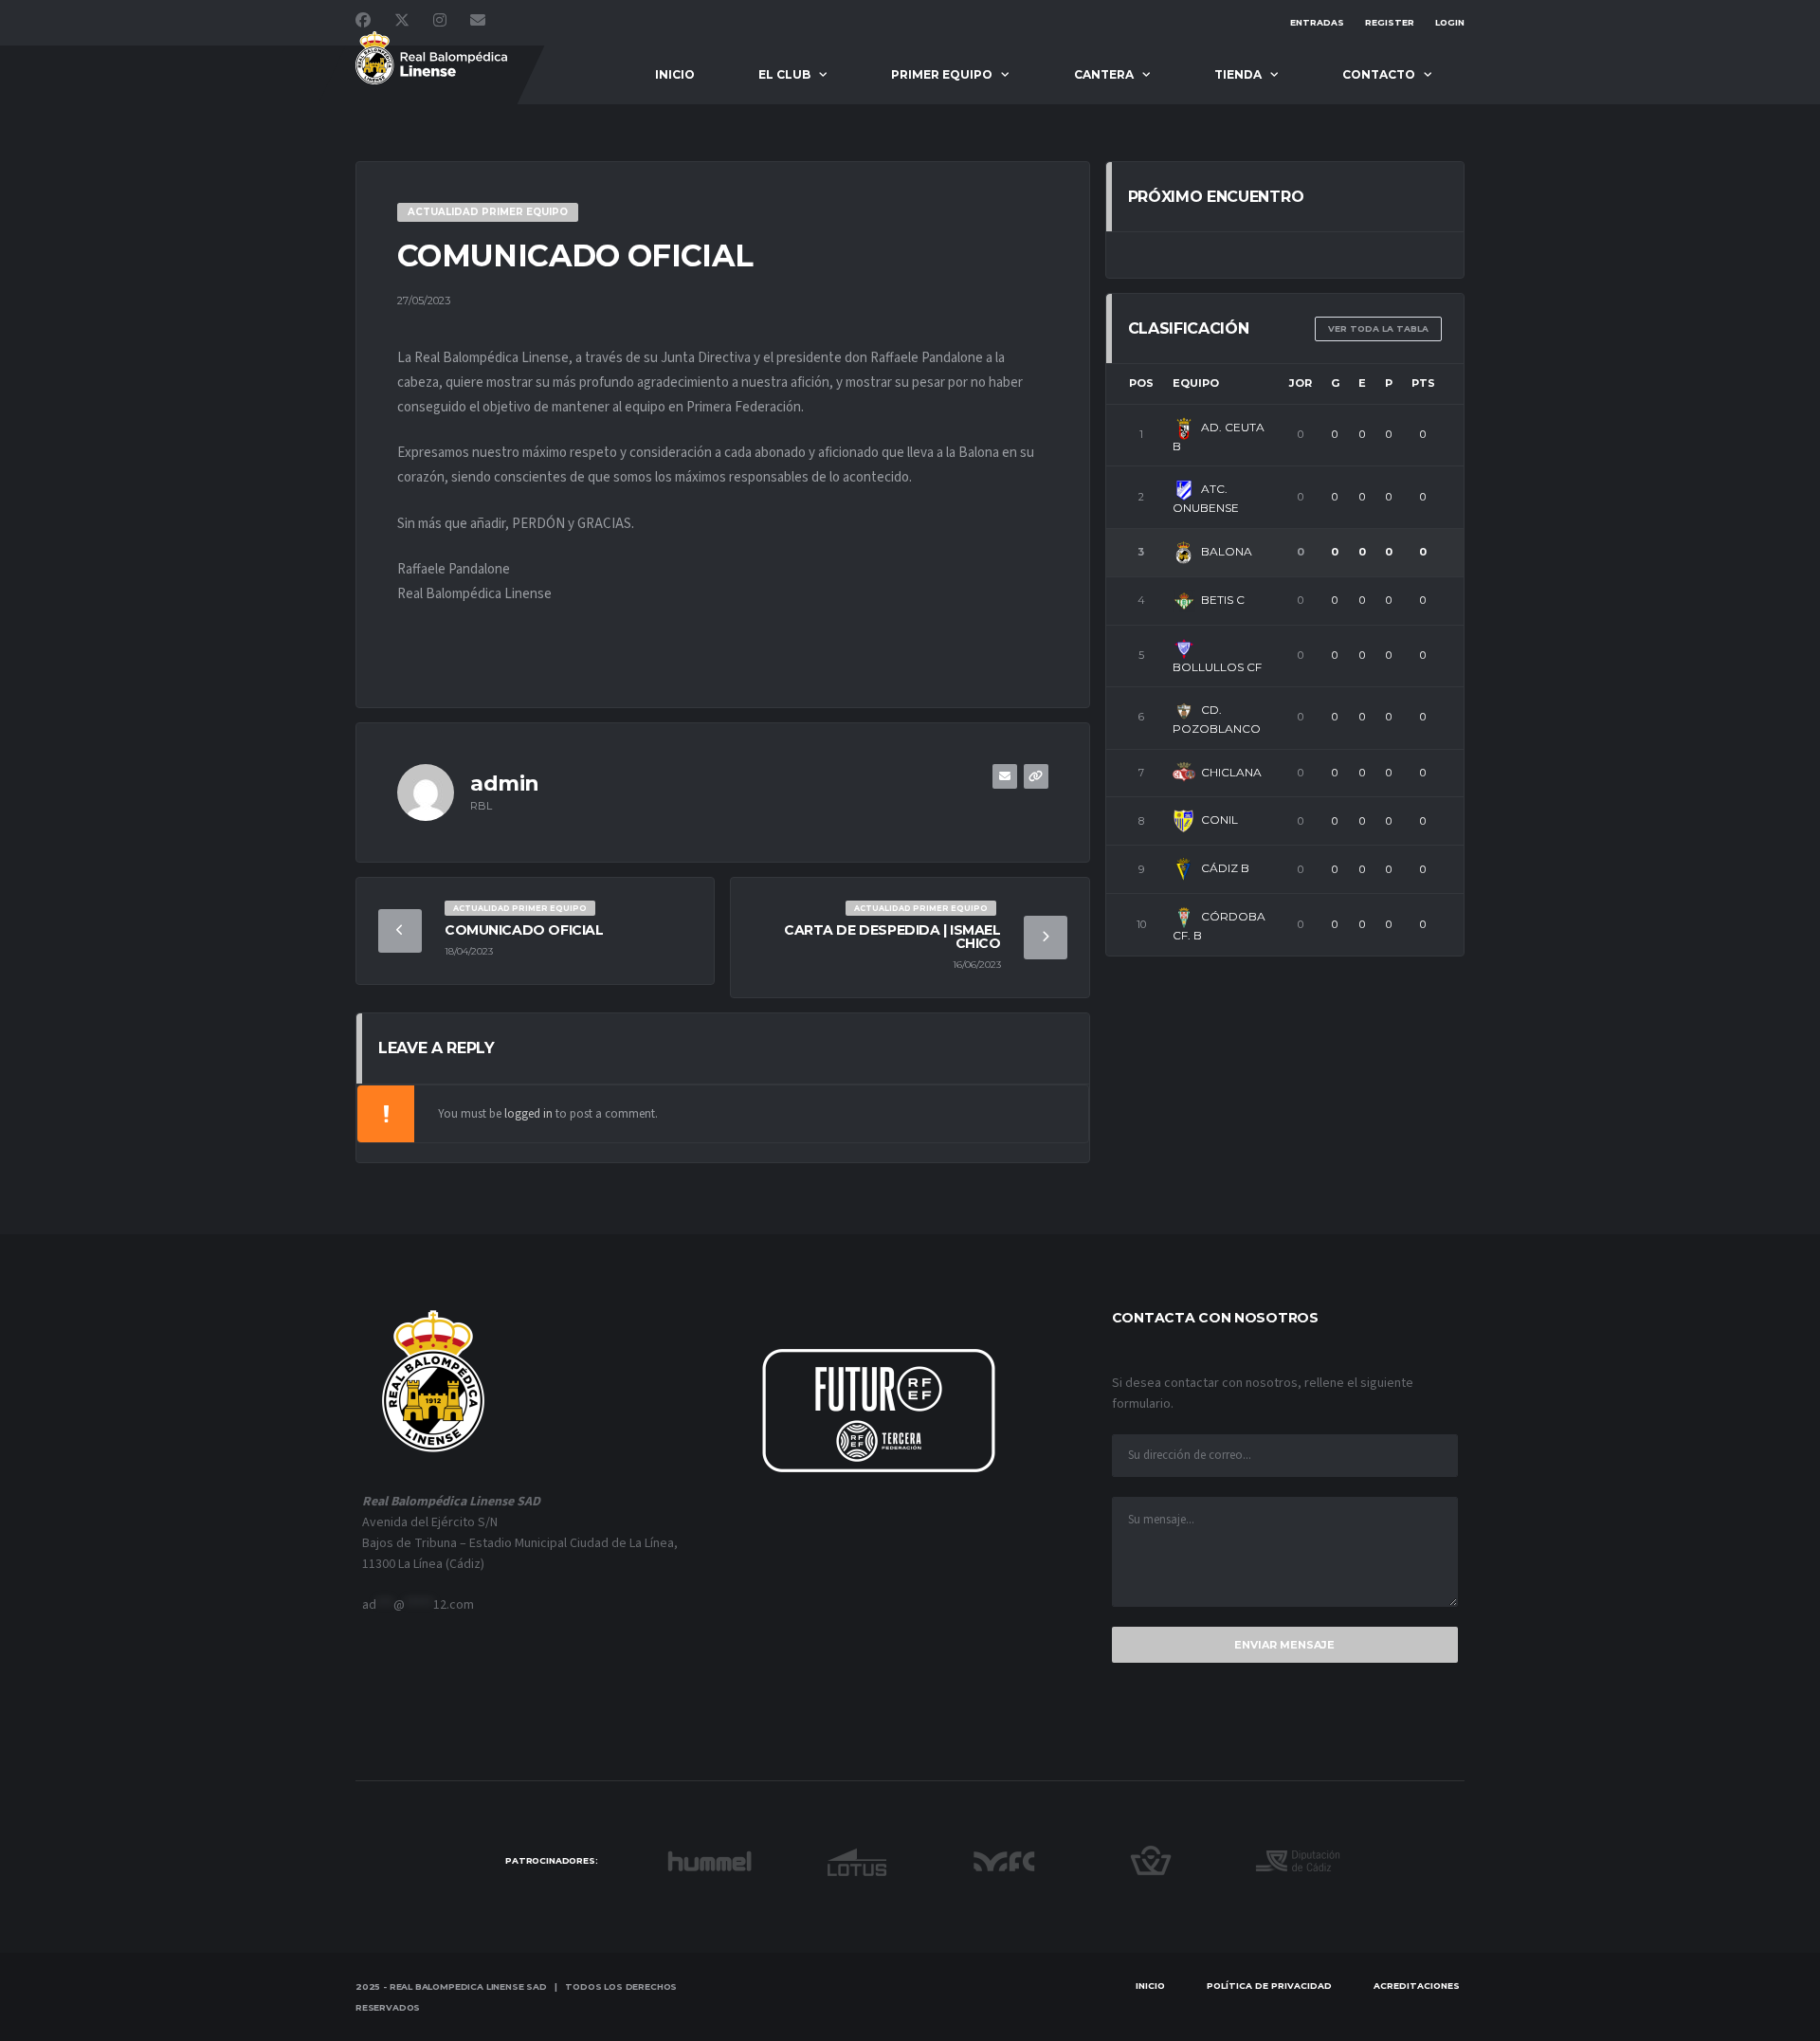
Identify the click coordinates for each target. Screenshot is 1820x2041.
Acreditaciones (1417, 1986)
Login (1450, 22)
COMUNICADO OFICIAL (524, 930)
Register (1390, 22)
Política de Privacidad (1269, 1986)
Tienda (1238, 74)
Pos (1141, 383)
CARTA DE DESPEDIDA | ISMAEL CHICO (892, 937)
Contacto (1379, 74)
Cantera (1104, 74)
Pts (1423, 383)
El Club (784, 74)
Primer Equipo (942, 74)
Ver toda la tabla (1378, 328)
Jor (1301, 383)
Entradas (1317, 22)
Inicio (675, 74)
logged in (528, 1114)
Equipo (1196, 383)
